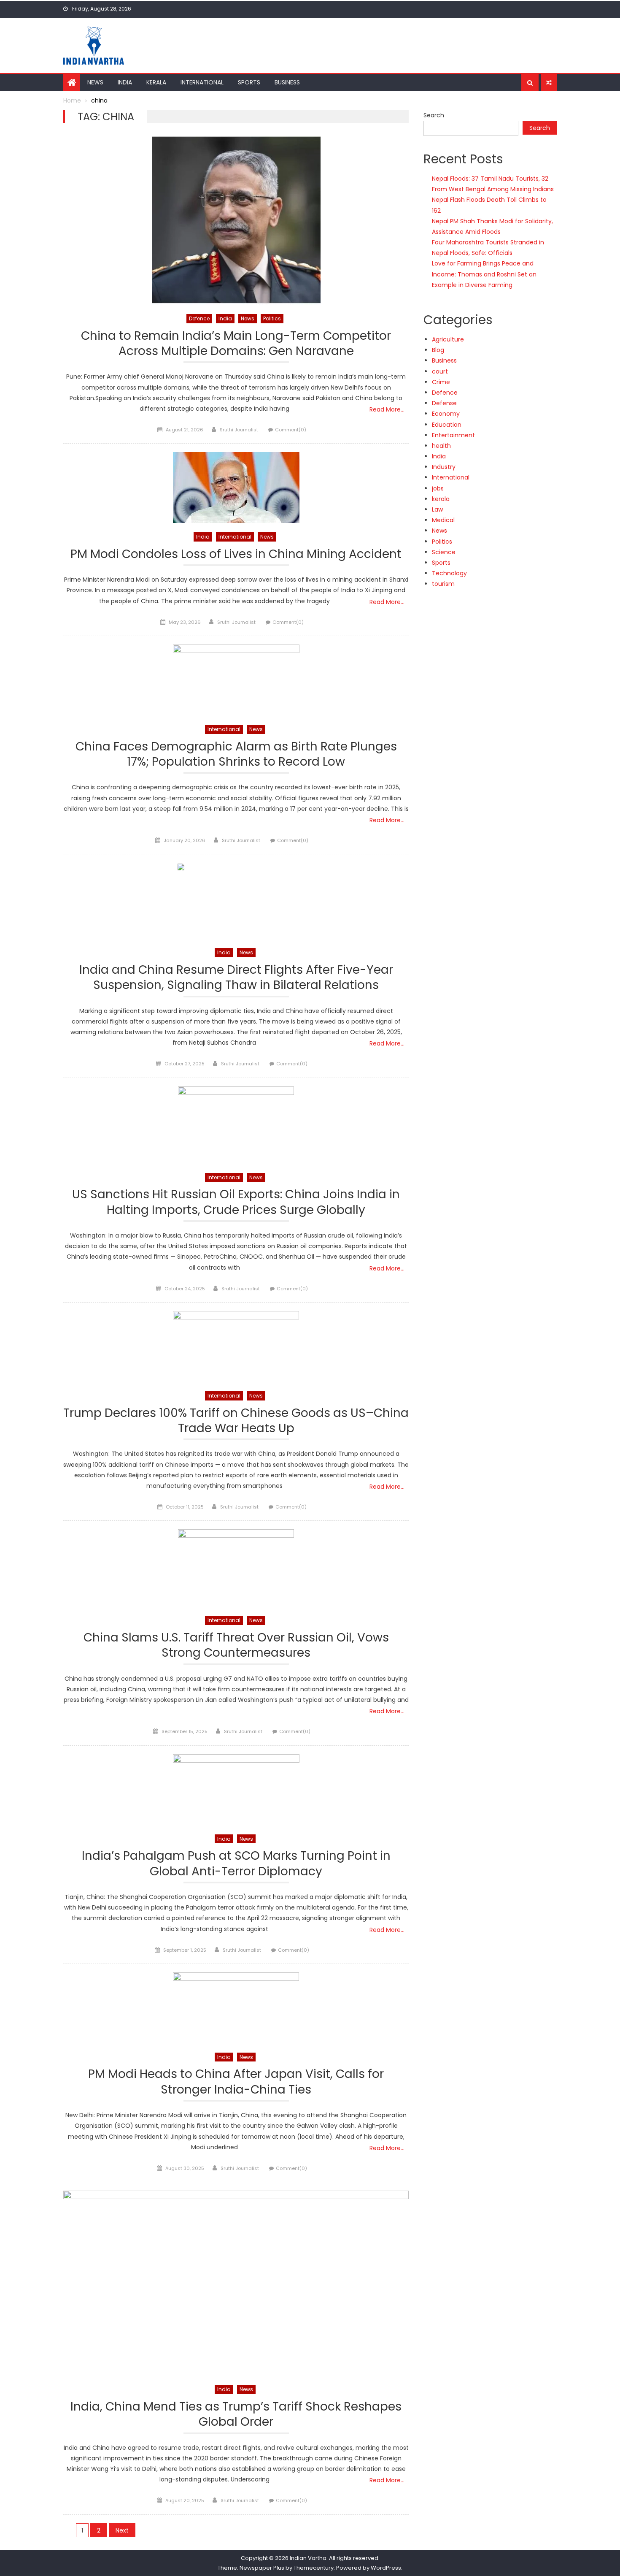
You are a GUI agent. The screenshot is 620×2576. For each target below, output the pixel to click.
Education (447, 425)
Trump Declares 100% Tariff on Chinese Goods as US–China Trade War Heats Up (236, 1421)
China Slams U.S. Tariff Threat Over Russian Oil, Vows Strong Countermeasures (236, 1646)
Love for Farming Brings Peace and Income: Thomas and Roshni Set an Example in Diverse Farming (484, 274)
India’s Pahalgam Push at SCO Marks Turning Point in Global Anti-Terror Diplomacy (236, 1864)
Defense (444, 403)
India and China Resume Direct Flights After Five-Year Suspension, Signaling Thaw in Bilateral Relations (236, 978)
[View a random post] (549, 83)
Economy (446, 414)
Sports (249, 82)
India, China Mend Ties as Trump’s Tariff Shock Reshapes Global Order (236, 2415)
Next (122, 2530)
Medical (443, 520)
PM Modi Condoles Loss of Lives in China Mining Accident (236, 554)
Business (287, 82)
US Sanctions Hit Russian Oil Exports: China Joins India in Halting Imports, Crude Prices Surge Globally (236, 1202)
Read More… (387, 409)
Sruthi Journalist (239, 430)
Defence (199, 318)
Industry (444, 467)
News (95, 82)
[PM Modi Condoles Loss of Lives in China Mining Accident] (236, 488)
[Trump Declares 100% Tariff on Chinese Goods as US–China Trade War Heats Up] (236, 1346)
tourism (443, 584)
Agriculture (448, 339)
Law (437, 509)
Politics (272, 318)
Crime (441, 382)
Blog (438, 350)
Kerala (156, 82)
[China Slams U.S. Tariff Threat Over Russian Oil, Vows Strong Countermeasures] (236, 1568)
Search (434, 115)
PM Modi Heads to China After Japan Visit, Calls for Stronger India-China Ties (236, 2082)
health (441, 446)
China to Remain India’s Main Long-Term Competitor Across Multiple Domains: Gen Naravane (236, 344)
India (125, 82)
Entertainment (453, 435)
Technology (449, 573)
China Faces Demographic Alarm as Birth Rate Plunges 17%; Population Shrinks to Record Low (236, 754)
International (202, 82)
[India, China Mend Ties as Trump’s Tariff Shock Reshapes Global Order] (236, 2283)
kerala (441, 499)
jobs (438, 488)
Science (444, 552)
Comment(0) (291, 430)
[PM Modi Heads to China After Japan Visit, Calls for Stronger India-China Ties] (236, 2008)
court (440, 371)
